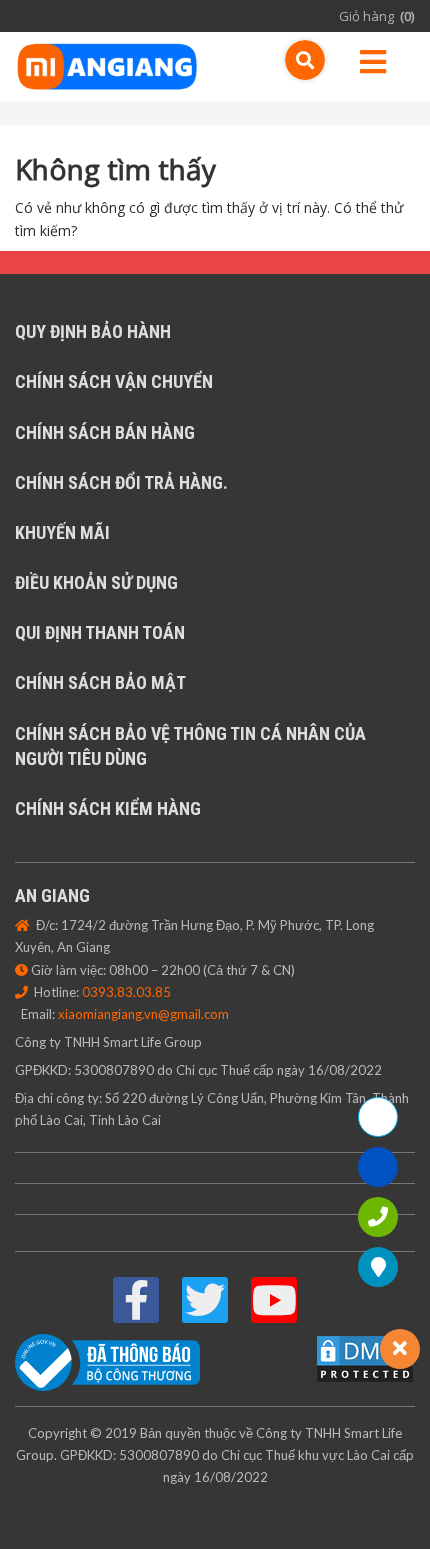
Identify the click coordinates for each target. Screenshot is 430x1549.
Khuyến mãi (62, 532)
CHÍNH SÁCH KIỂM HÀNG (108, 808)
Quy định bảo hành (93, 331)
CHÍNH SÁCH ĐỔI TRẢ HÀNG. (121, 482)
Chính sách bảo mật (100, 682)
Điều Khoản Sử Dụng (96, 582)
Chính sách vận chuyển (114, 381)
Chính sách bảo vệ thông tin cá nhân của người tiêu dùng (190, 746)
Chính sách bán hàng (105, 432)
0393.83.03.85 (126, 992)
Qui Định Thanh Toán (100, 632)
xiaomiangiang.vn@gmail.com (143, 1014)
